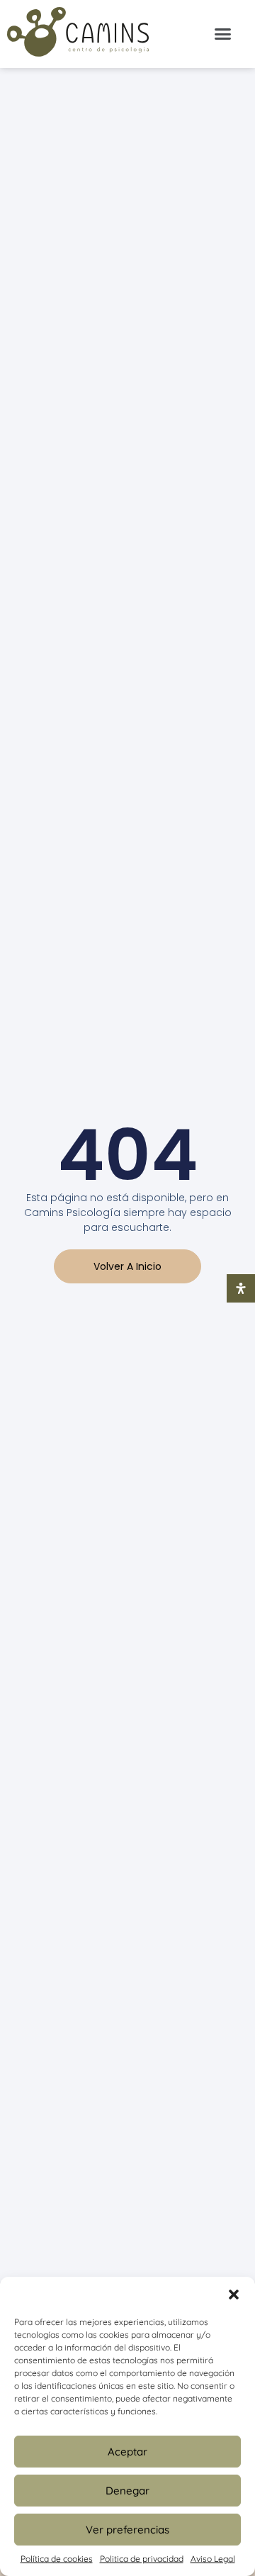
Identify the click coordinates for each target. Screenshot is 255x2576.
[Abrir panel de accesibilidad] (241, 1288)
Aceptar (127, 2452)
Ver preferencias (127, 2530)
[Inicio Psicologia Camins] (78, 34)
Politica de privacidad (142, 2559)
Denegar (127, 2491)
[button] (234, 2295)
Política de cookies (57, 2559)
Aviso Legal (213, 2559)
